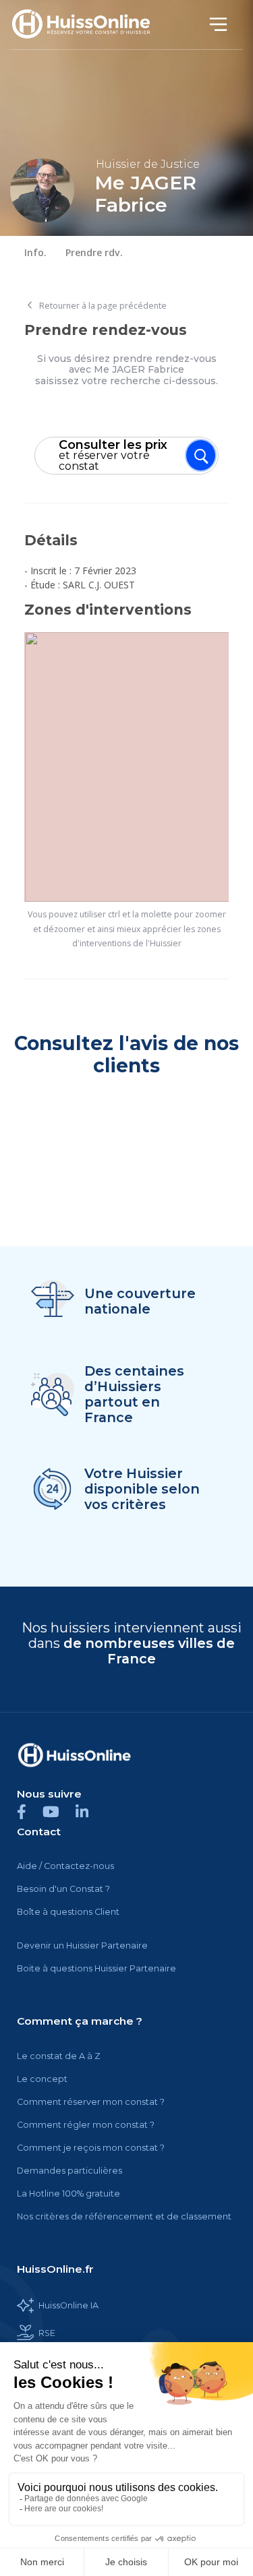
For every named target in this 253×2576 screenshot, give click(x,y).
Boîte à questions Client (68, 1912)
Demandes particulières (69, 2171)
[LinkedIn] (89, 1811)
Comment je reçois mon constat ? (91, 2148)
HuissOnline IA (68, 2305)
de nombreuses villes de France (149, 1651)
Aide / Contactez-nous (65, 1866)
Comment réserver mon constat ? (91, 2102)
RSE (47, 2333)
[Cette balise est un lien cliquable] (74, 1755)
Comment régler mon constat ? (86, 2125)
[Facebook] (30, 1811)
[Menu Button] (201, 455)
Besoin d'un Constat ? (63, 1889)
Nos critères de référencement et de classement (124, 2216)
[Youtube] (59, 1811)
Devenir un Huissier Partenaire (82, 1945)
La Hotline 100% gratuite (68, 2194)
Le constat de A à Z (59, 2056)
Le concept (42, 2079)
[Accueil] (89, 25)
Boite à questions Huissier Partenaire (96, 1968)
